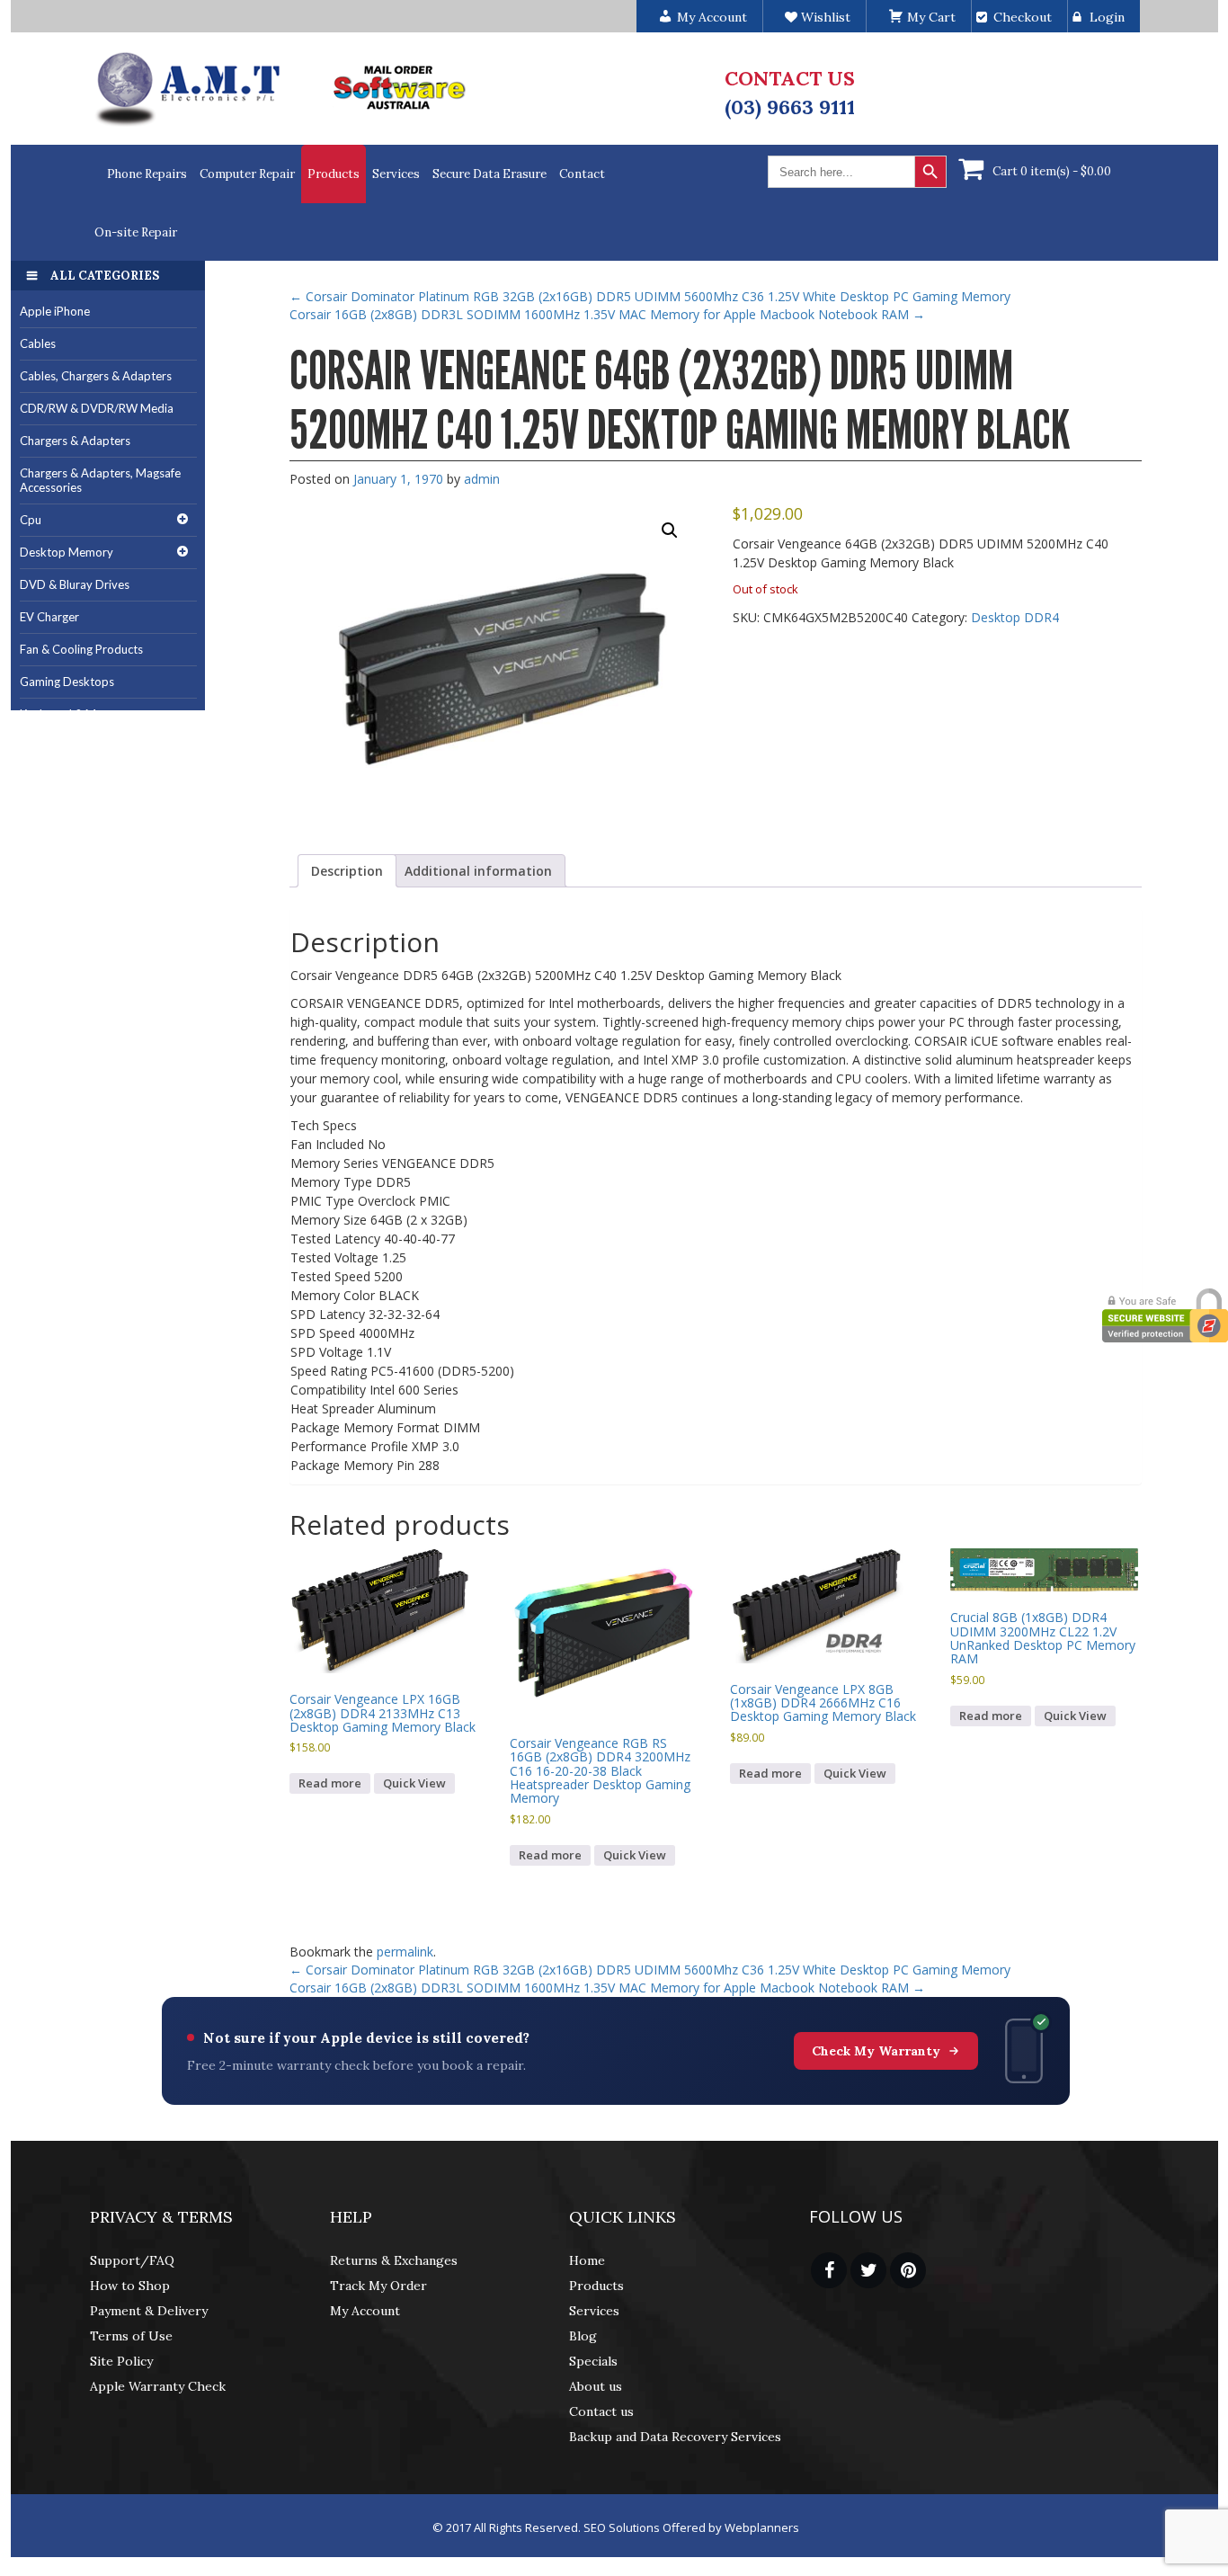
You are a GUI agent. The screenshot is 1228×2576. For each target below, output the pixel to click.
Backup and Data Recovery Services (675, 2437)
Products (334, 174)
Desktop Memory (67, 552)
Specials (593, 2361)
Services (396, 174)
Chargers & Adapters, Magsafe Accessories (100, 481)
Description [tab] (347, 871)
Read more (330, 1783)
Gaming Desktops (67, 682)
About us (596, 2386)
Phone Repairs (147, 174)
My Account (365, 2311)
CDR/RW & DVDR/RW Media (97, 408)
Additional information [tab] (478, 871)
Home (587, 2260)
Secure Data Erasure (489, 174)
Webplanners (762, 2527)
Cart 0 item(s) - (1052, 171)
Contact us (601, 2411)
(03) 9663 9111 (790, 107)
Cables (38, 343)
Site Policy (121, 2361)
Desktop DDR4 (1015, 617)
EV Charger (49, 617)
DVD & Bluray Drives (75, 584)
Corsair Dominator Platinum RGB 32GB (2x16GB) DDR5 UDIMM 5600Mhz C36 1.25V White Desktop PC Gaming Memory (650, 296)
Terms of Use (131, 2336)
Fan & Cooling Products (81, 649)
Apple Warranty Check (158, 2386)
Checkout (1023, 17)
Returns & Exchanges (394, 2260)
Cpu (31, 520)
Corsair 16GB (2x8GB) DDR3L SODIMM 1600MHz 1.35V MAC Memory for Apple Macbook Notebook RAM (607, 314)
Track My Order (378, 2286)
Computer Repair (247, 174)
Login (1107, 17)
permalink (405, 1952)
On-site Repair (136, 232)
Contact (582, 174)
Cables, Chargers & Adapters (96, 376)
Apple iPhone (55, 311)
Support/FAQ (132, 2260)
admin (482, 479)
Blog (583, 2336)
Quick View (414, 1783)
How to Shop (130, 2286)
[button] (670, 530)
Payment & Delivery (149, 2311)
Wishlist (824, 17)
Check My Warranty (876, 2051)
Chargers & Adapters (75, 441)
